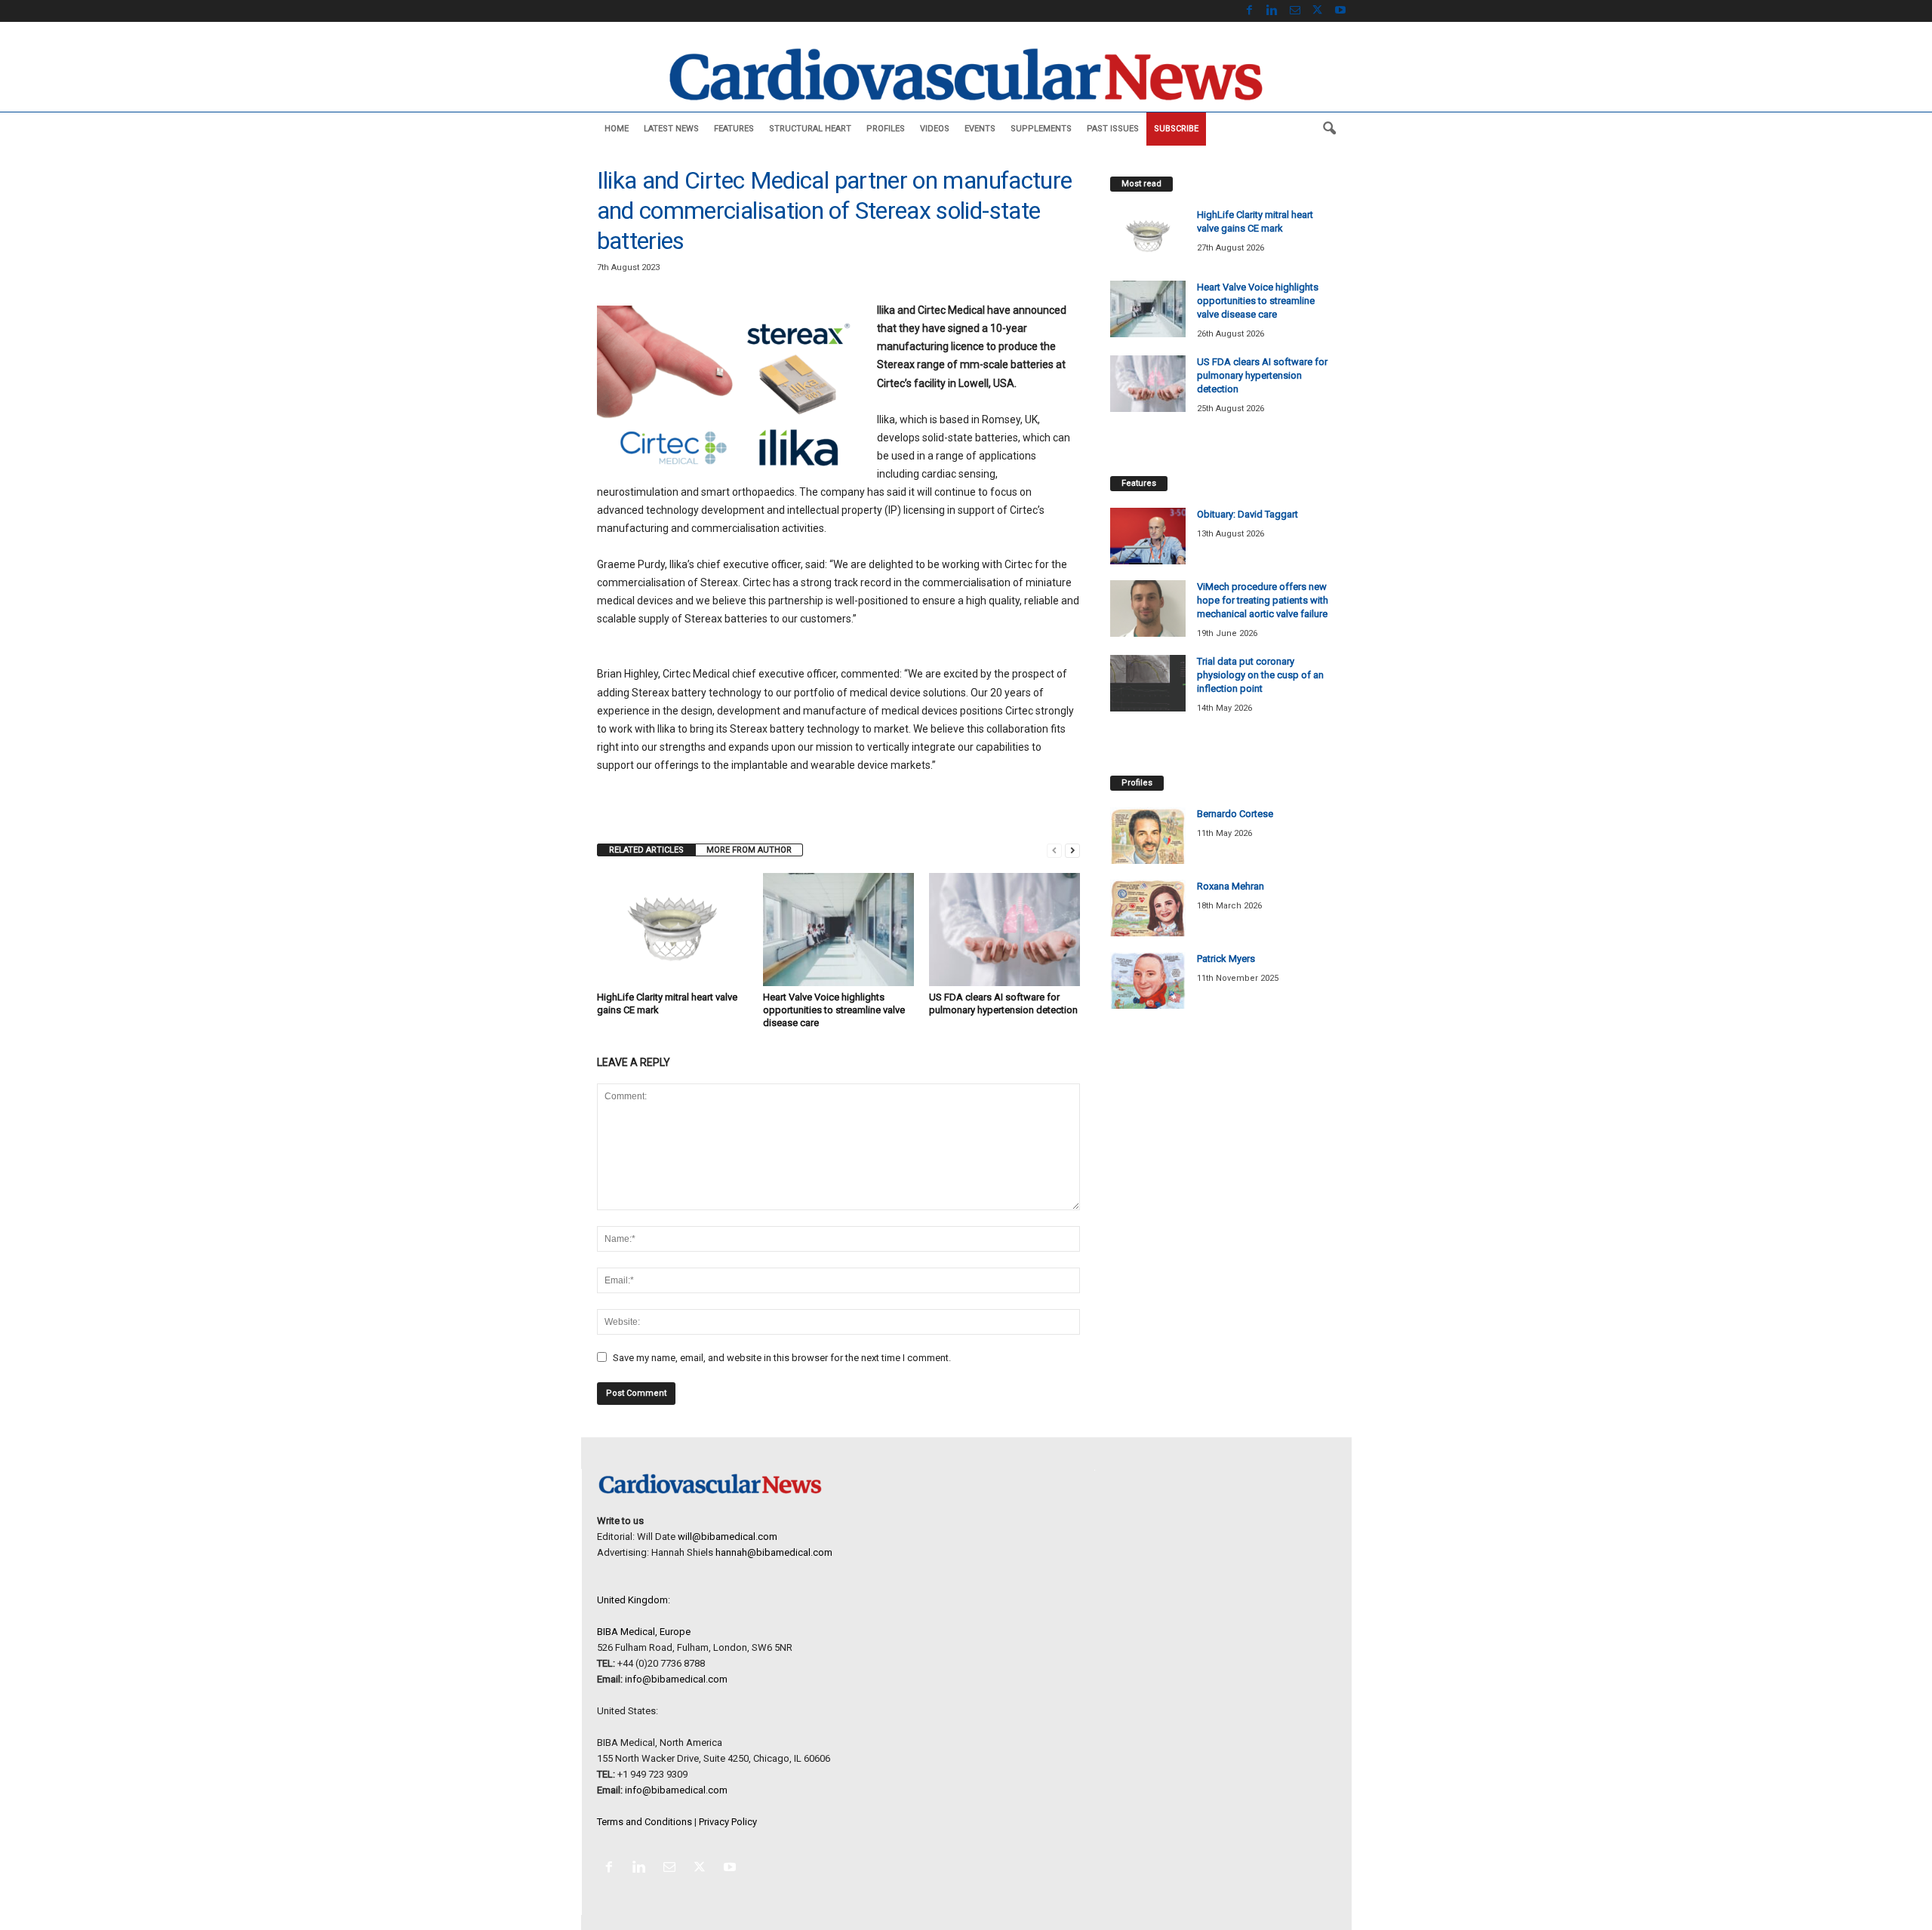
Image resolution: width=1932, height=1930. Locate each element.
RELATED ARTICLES (646, 850)
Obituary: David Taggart (1247, 514)
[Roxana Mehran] (1148, 908)
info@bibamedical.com (676, 1679)
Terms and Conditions (645, 1822)
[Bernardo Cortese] (1148, 836)
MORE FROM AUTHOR (749, 850)
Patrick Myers (1226, 959)
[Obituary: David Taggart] (1148, 536)
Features (734, 129)
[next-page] (1072, 850)
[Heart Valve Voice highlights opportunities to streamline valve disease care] (838, 930)
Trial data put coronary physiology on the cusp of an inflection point (1260, 675)
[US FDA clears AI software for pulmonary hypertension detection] (1004, 930)
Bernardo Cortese (1235, 814)
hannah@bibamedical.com (774, 1552)
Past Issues (1113, 129)
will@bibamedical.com (728, 1537)
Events (980, 129)
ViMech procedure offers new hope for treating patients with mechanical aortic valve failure (1263, 600)
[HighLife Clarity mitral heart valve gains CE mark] (672, 930)
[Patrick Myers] (1148, 980)
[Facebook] (1250, 11)
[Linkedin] (1272, 11)
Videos (935, 129)
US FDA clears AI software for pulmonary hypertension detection (1262, 375)
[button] (1329, 129)
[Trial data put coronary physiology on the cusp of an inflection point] (1148, 683)
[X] (1318, 11)
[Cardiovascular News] (966, 74)
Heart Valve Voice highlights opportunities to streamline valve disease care (834, 1010)
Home (617, 129)
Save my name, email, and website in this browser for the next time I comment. (782, 1358)
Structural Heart (810, 129)
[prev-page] (1054, 850)
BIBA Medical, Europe (644, 1632)
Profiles (886, 129)
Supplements (1041, 129)
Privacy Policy (728, 1822)
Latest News (671, 129)
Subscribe (1176, 129)
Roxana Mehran (1231, 886)
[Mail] (1295, 11)
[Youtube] (1340, 11)
